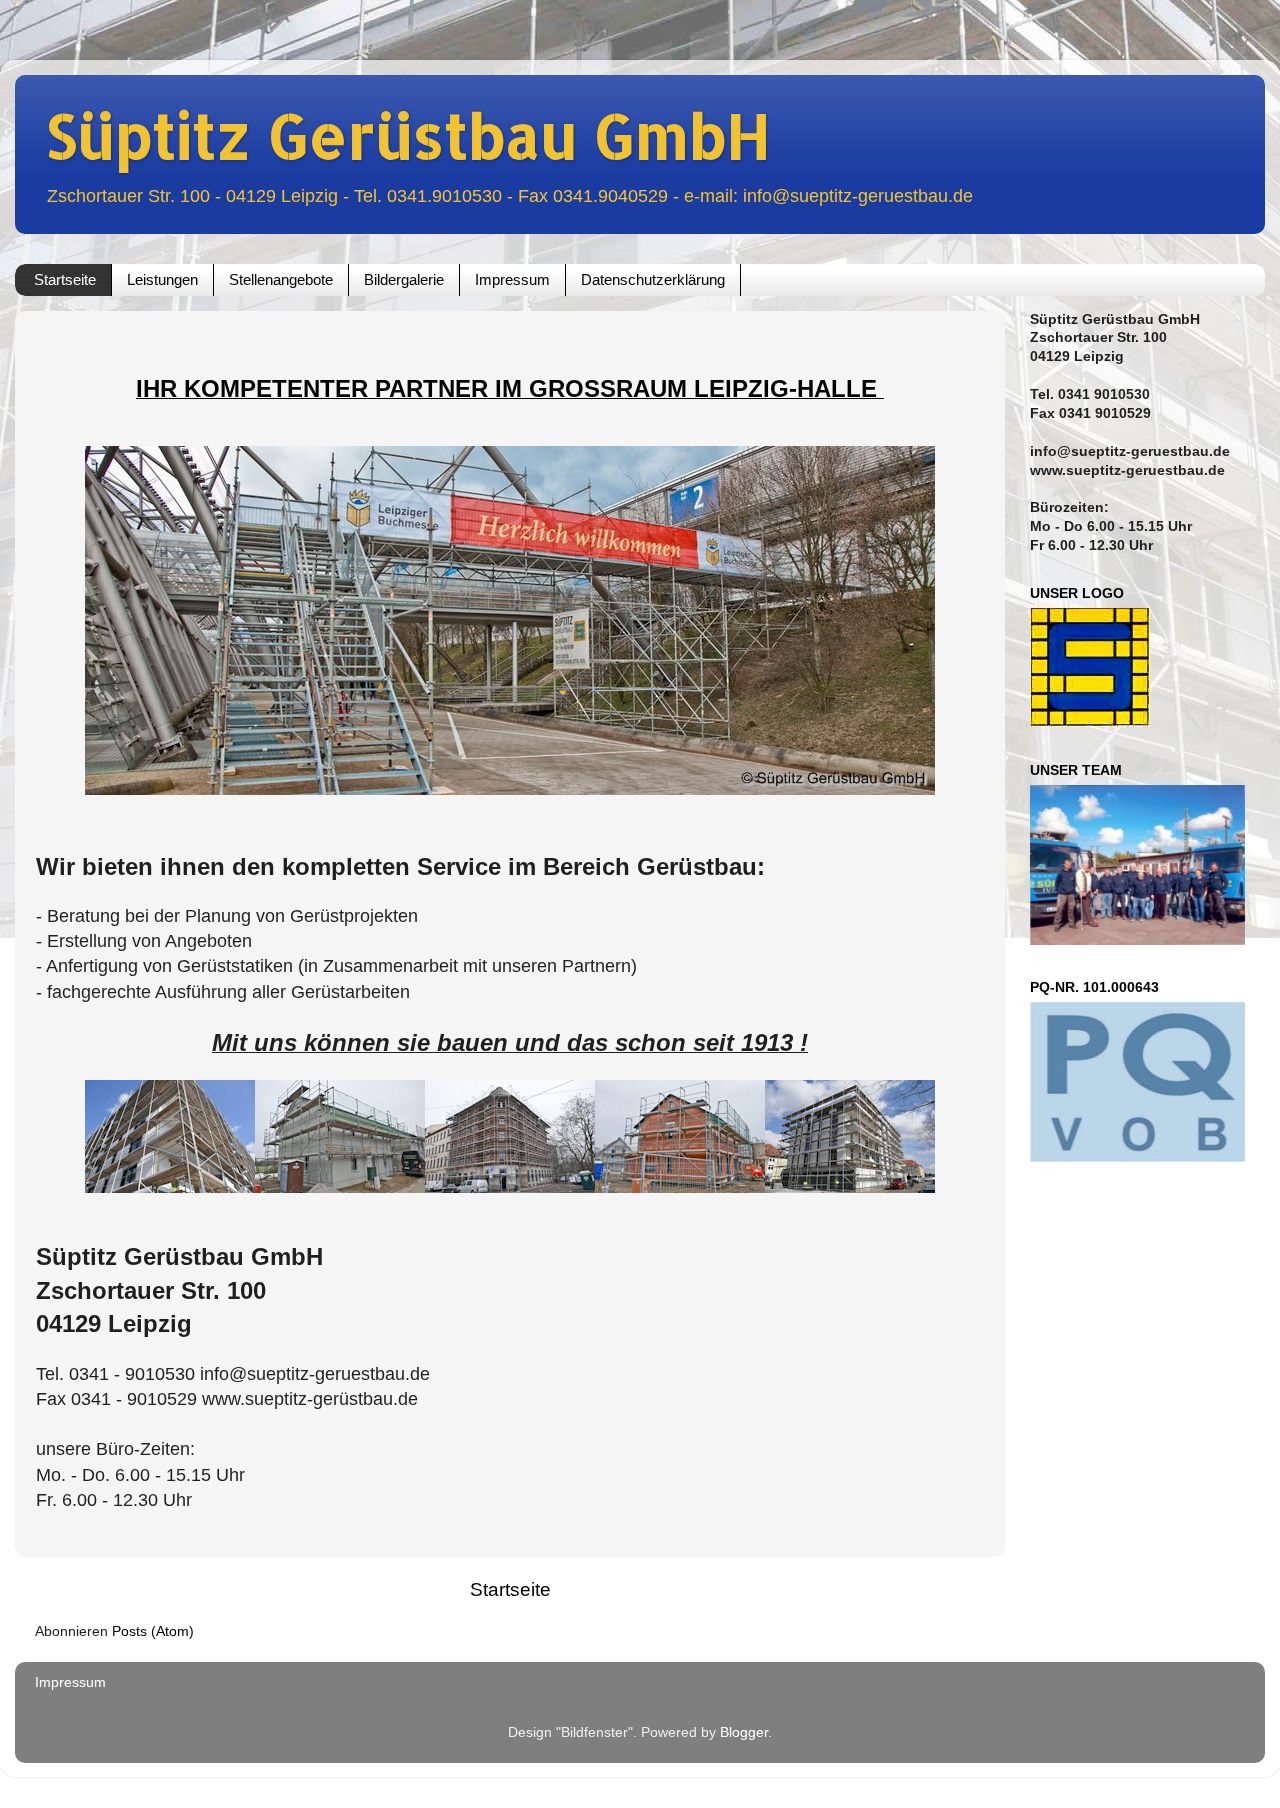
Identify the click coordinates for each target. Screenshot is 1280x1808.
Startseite (65, 279)
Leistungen (162, 279)
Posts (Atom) (153, 1631)
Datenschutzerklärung (653, 279)
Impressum (512, 279)
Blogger (744, 1732)
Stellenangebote (281, 279)
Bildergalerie (404, 279)
